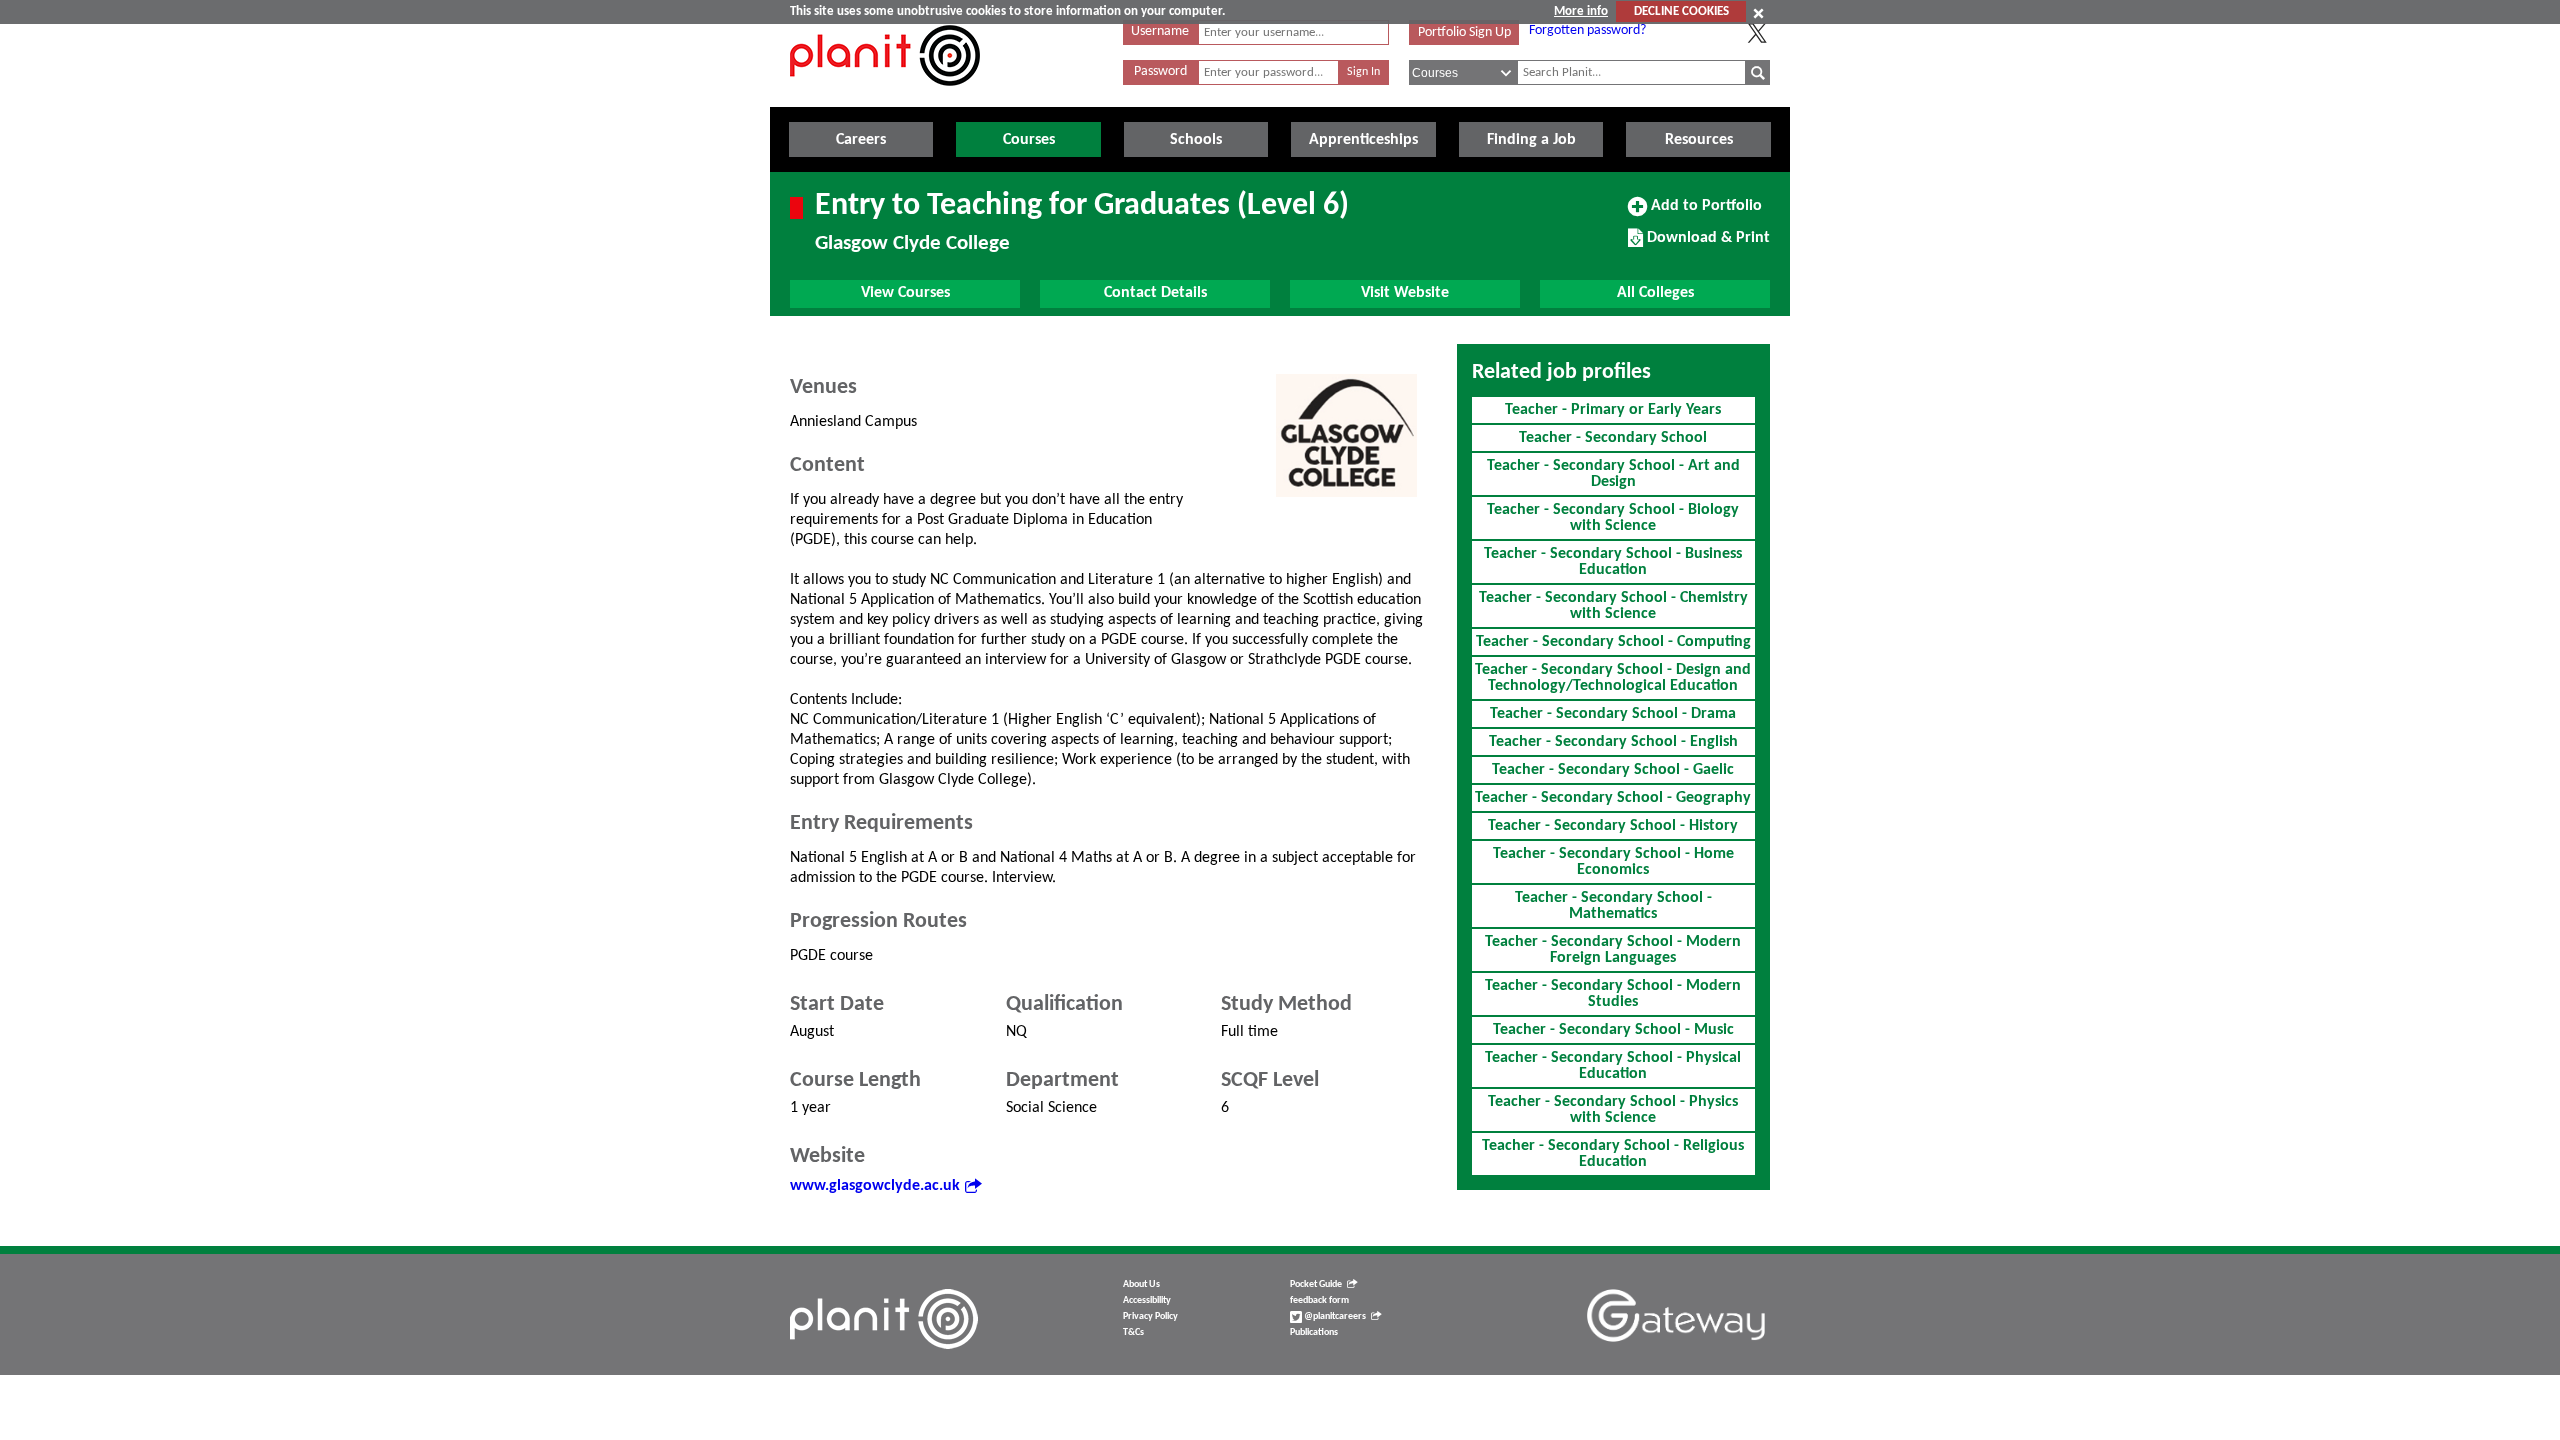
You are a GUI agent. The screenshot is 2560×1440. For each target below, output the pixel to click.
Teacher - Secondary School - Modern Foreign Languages (1613, 950)
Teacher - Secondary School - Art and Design (1613, 474)
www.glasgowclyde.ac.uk (875, 1186)
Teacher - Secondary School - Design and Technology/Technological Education (1613, 678)
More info (1581, 11)
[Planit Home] (885, 97)
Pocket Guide (1316, 1284)
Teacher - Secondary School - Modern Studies (1613, 994)
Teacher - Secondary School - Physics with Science (1613, 1110)
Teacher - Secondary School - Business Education (1613, 562)
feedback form (1319, 1300)
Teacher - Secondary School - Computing (1613, 642)
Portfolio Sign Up (1464, 32)
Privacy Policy (1150, 1316)
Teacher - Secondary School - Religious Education (1613, 1154)
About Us (1141, 1284)
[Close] (1758, 13)
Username (1160, 31)
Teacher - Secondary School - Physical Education (1613, 1066)
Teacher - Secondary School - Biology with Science (1613, 518)
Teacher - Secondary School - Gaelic (1613, 770)
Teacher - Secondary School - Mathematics (1613, 906)
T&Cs (1133, 1332)
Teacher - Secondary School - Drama (1613, 714)
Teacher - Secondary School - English (1613, 742)
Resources (1699, 140)
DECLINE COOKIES (1681, 11)
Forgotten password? (1587, 30)
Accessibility (1147, 1300)
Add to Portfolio (1704, 213)
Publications (1314, 1332)
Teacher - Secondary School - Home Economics (1613, 862)
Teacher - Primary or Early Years (1613, 410)
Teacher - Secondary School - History (1613, 826)
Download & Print (1706, 245)
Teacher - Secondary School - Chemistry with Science (1613, 606)
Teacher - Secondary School (1613, 438)
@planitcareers (1334, 1316)
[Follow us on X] (1757, 33)
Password (1160, 71)
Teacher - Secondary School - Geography (1613, 798)
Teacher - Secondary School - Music (1613, 1030)
